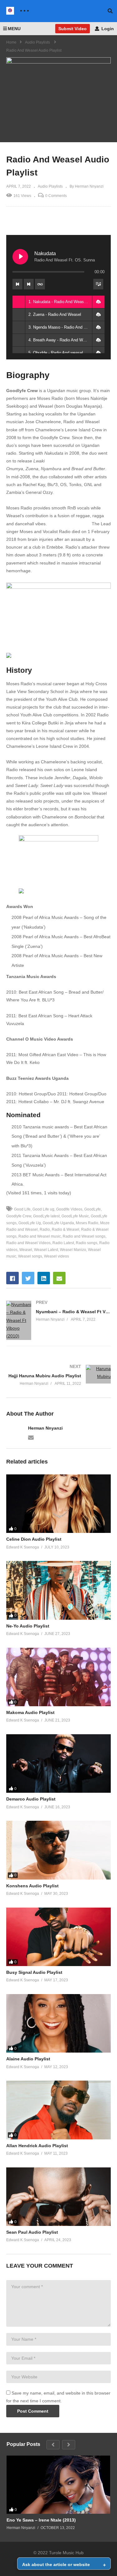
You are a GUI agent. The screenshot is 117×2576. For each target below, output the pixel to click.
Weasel (26, 1250)
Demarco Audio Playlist (31, 1799)
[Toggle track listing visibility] (98, 284)
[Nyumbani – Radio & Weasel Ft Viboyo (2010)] (58, 1320)
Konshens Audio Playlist (32, 1886)
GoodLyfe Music (75, 1216)
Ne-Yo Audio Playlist (28, 1626)
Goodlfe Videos (69, 1209)
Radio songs (87, 1243)
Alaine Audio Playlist (28, 2059)
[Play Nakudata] (20, 257)
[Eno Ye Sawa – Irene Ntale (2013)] (58, 2485)
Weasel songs (30, 1256)
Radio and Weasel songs (84, 1236)
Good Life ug (43, 1209)
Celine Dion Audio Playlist (34, 1539)
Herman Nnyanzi (45, 1428)
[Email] (31, 1437)
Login (107, 29)
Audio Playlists (50, 186)
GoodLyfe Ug (30, 1223)
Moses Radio (87, 1223)
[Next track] (29, 284)
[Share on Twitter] (28, 1278)
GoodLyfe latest (46, 1216)
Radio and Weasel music (40, 1236)
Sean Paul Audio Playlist (32, 2232)
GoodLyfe (93, 1209)
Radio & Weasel (66, 1229)
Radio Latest (63, 1243)
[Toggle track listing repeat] (40, 284)
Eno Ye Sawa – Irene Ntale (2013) (41, 2520)
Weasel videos (56, 1256)
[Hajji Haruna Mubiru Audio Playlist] (58, 1375)
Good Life (22, 1209)
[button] (98, 302)
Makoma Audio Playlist (30, 1712)
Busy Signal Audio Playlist (34, 1972)
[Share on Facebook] (12, 1278)
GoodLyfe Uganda (58, 1223)
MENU (14, 29)
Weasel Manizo (73, 1250)
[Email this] (59, 1278)
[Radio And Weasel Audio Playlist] (58, 1504)
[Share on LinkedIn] (44, 1278)
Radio (45, 1229)
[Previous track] (17, 284)
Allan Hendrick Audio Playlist (37, 2146)
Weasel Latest (46, 1250)
